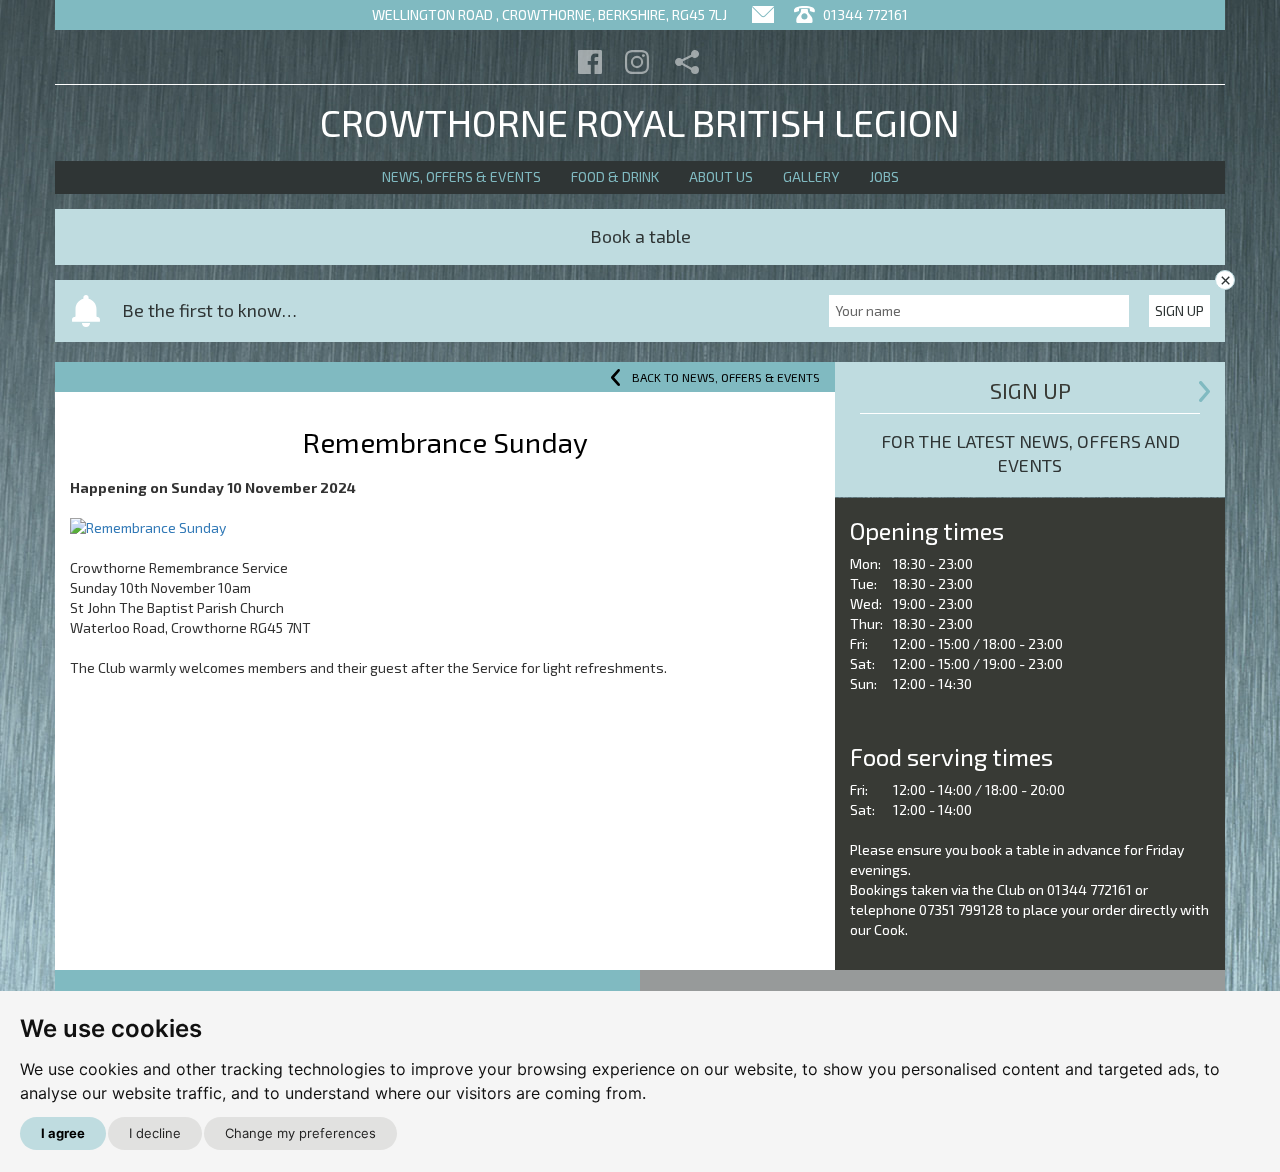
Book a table (640, 236)
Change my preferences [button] (300, 1133)
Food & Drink (615, 176)
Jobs (884, 176)
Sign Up (1179, 310)
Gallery (811, 176)
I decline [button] (155, 1133)
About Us (721, 176)
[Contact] (763, 14)
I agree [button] (63, 1133)
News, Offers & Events (461, 176)
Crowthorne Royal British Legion (640, 122)
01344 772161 (864, 14)
